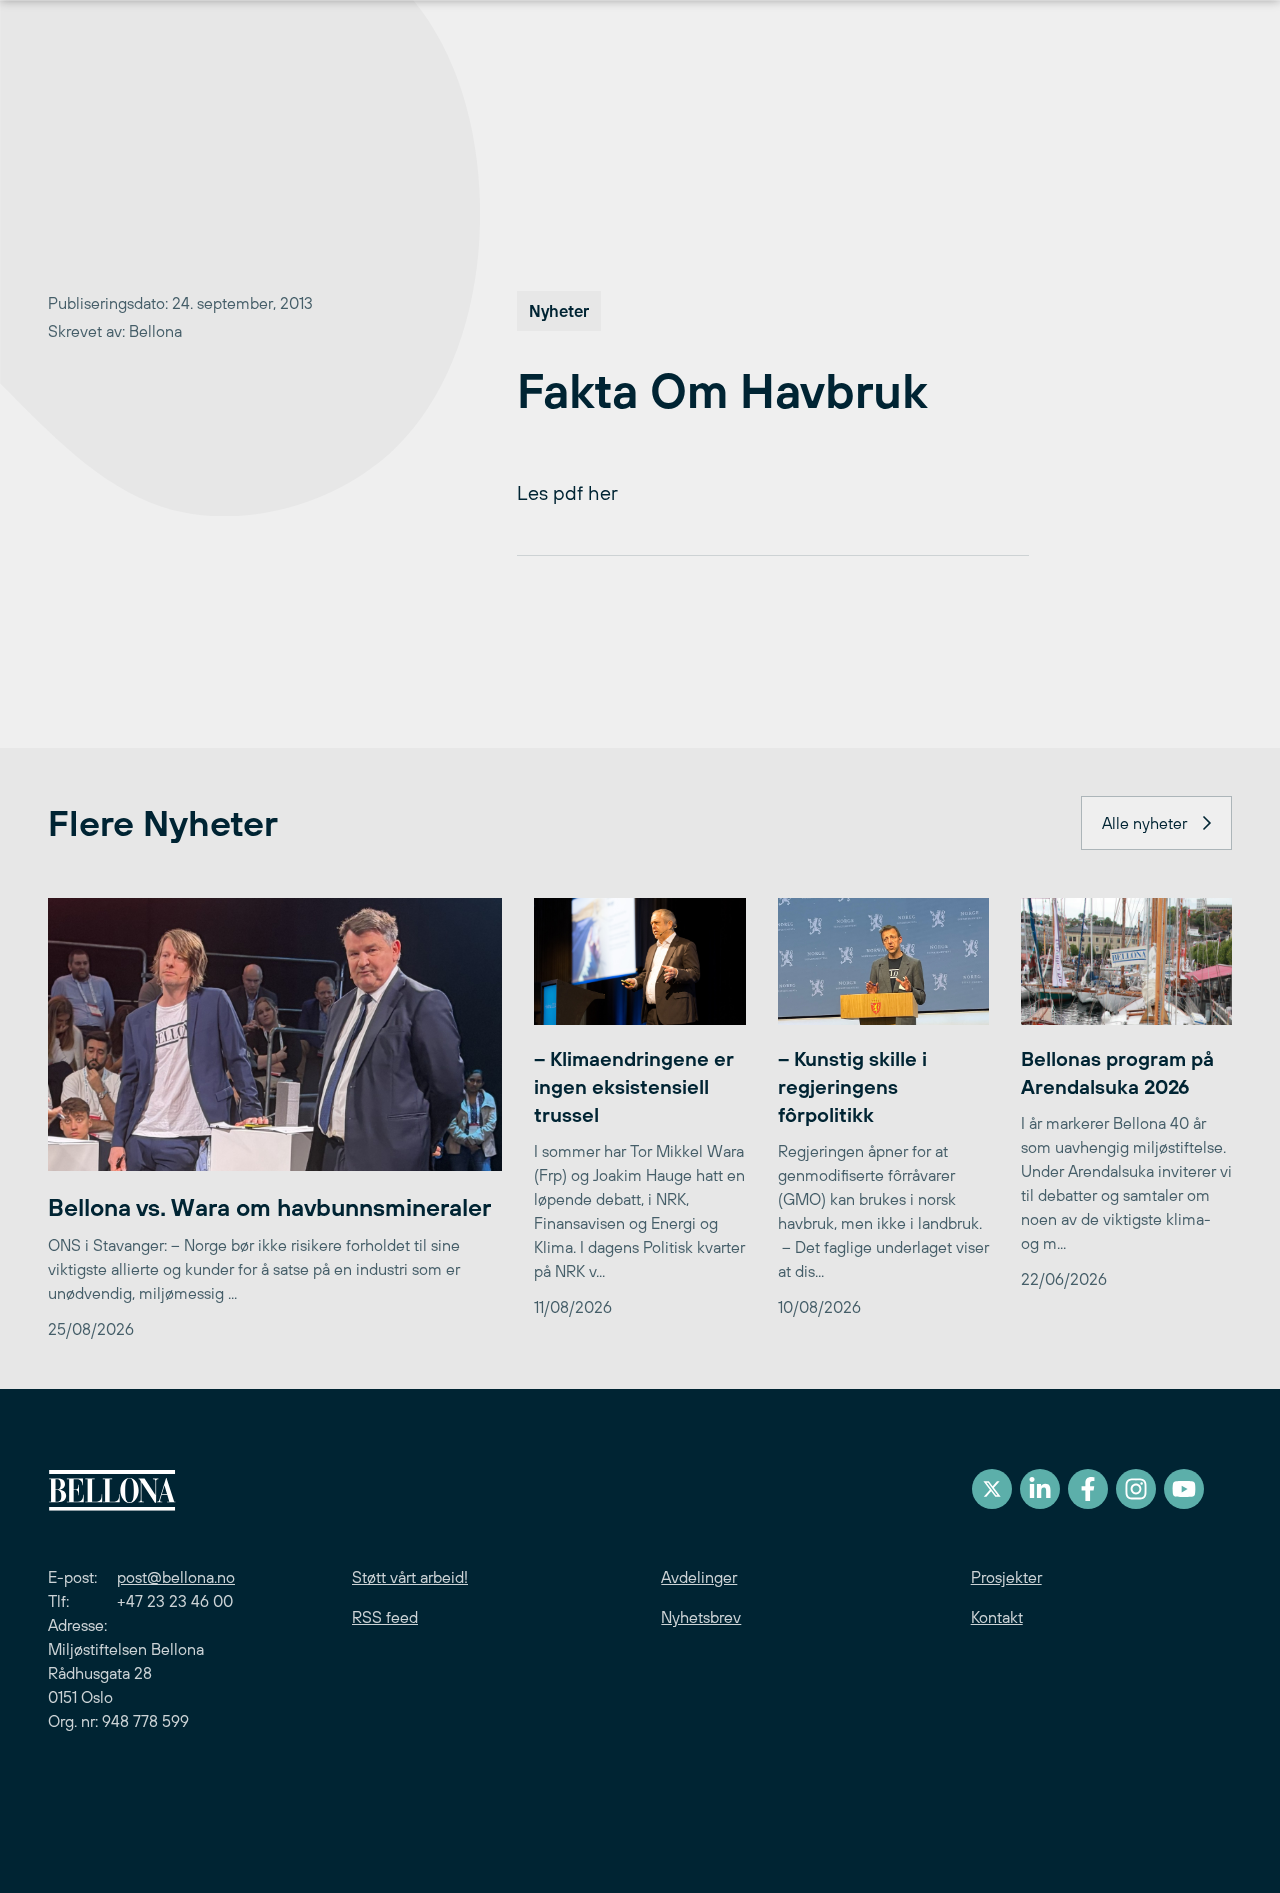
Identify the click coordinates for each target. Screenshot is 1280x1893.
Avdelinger (699, 1577)
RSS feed (385, 1617)
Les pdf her (567, 492)
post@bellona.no (176, 1577)
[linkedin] (1040, 1489)
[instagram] (1136, 1489)
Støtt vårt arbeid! (410, 1577)
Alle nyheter (1144, 823)
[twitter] (992, 1489)
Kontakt (997, 1617)
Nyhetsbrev (701, 1617)
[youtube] (1184, 1489)
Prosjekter (1006, 1577)
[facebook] (1088, 1489)
